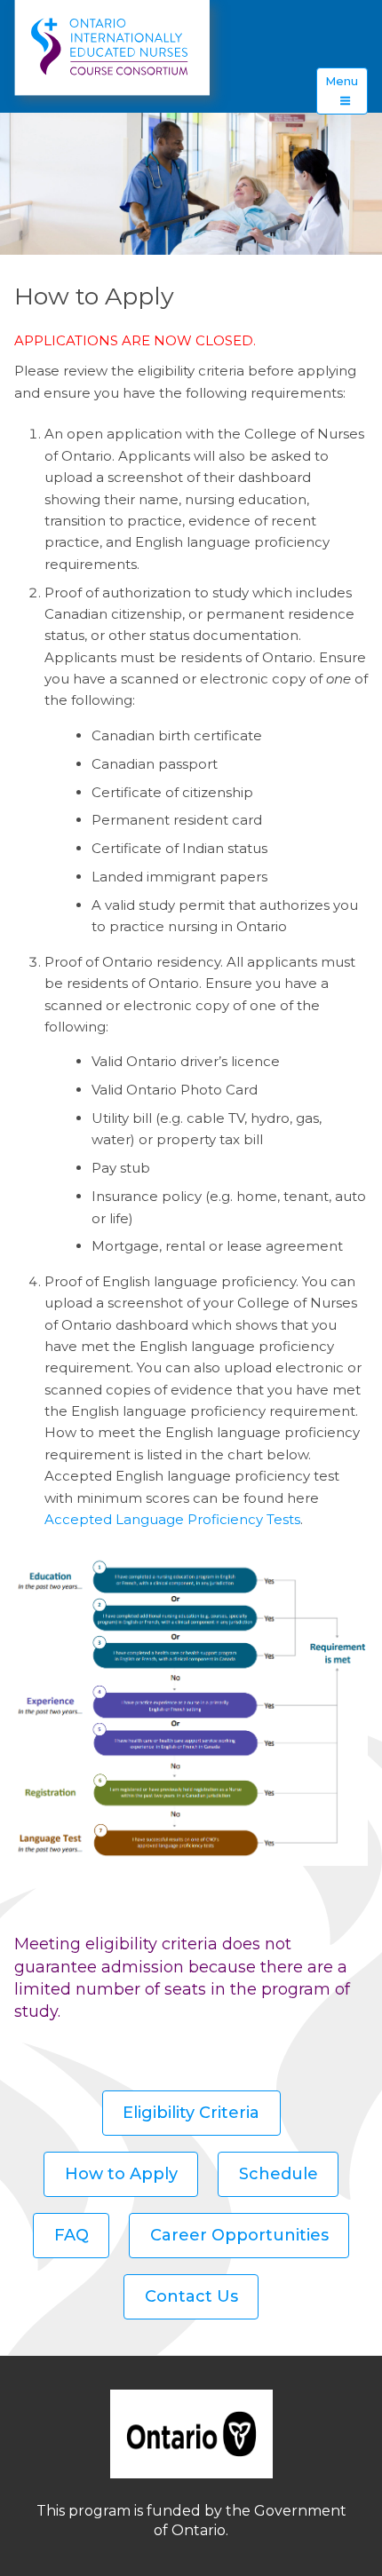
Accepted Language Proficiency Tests (172, 1519)
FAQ (72, 2235)
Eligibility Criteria (191, 2113)
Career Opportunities (239, 2235)
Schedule (279, 2174)
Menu (342, 81)
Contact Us (191, 2296)
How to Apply (121, 2174)
